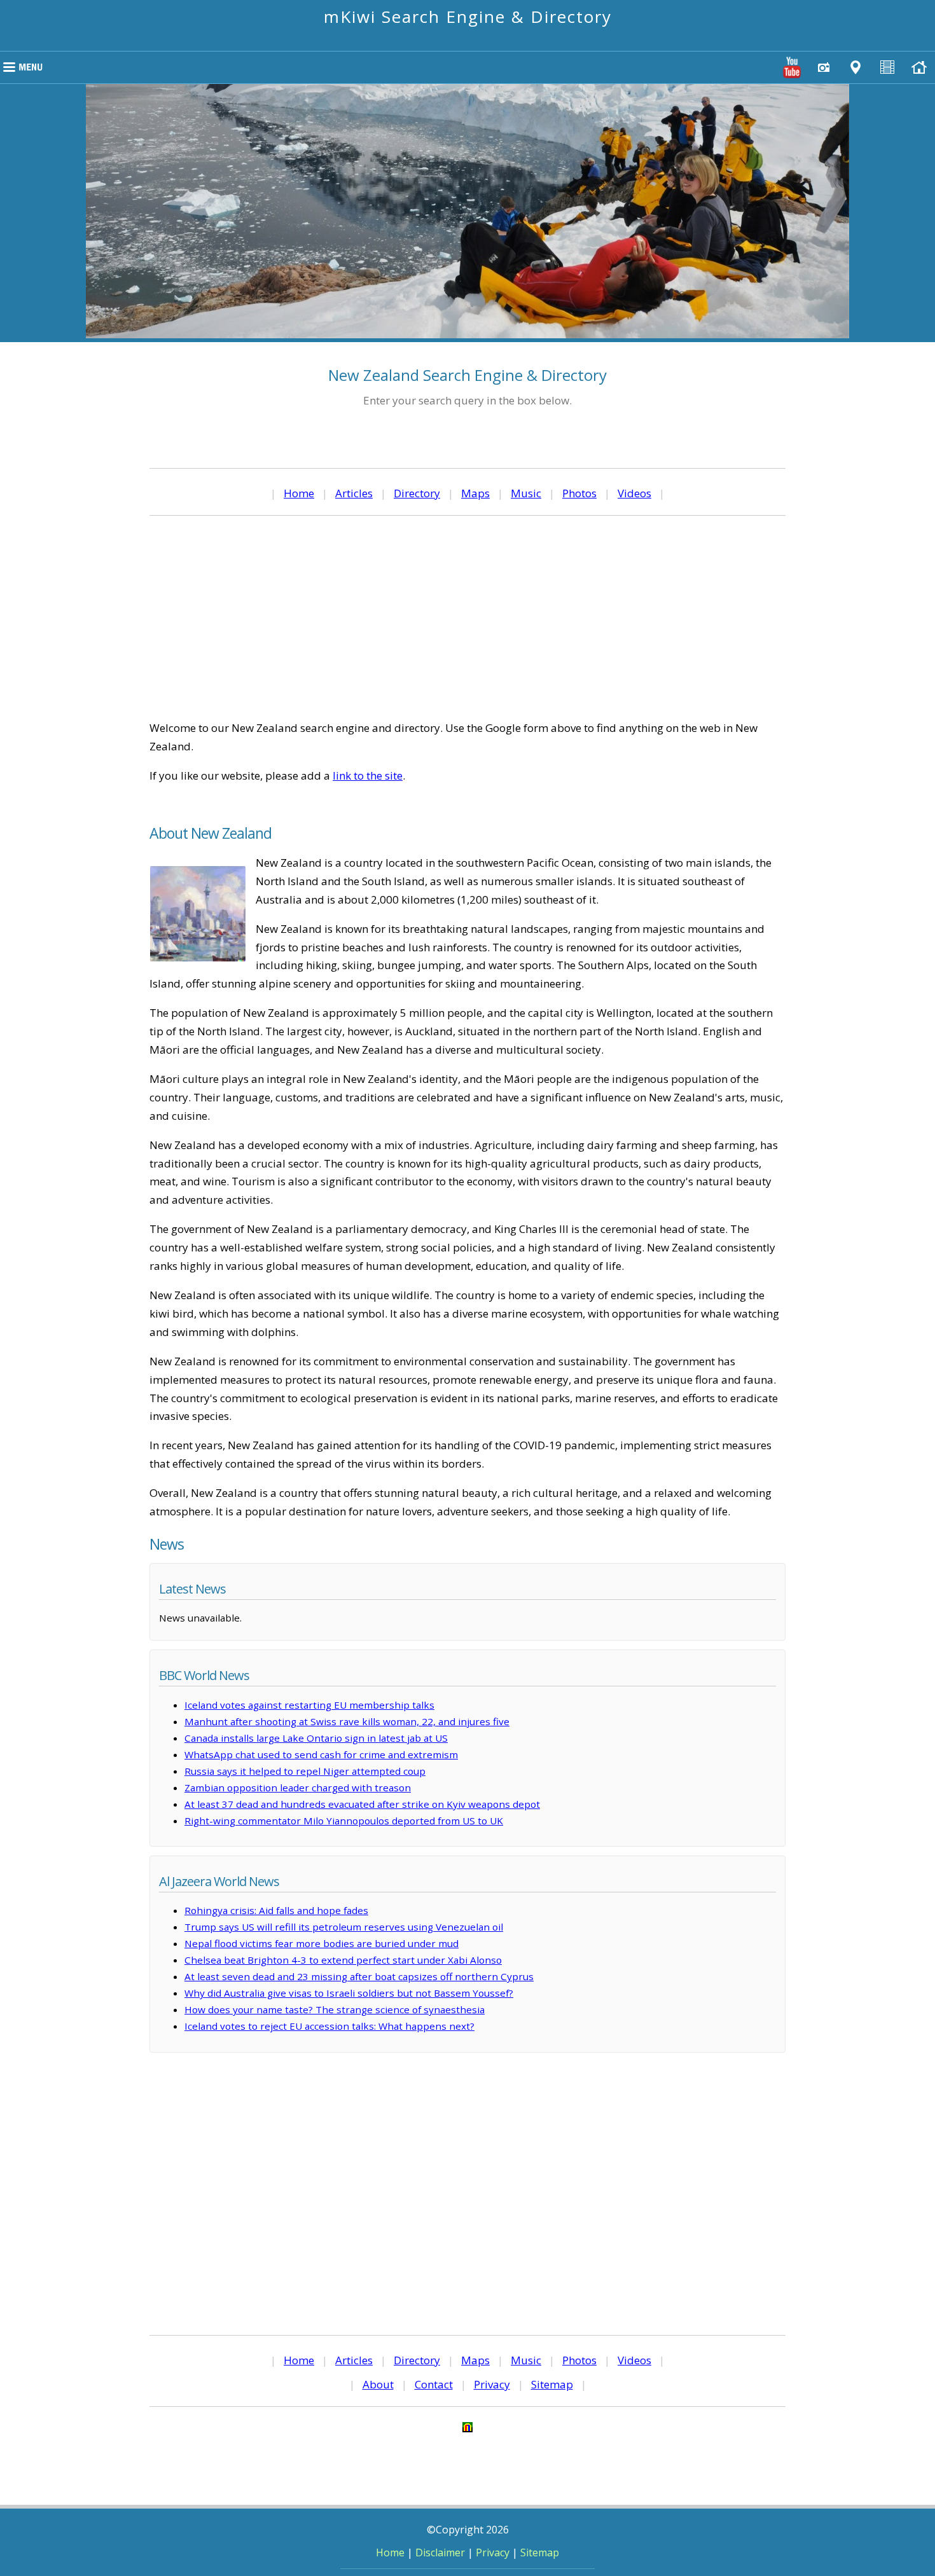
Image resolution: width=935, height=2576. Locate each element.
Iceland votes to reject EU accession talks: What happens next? (329, 2026)
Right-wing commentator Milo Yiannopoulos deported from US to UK (344, 1821)
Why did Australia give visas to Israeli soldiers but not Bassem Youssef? (349, 1993)
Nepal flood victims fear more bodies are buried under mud (322, 1943)
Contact (434, 2384)
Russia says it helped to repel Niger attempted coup (305, 1771)
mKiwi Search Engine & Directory (468, 17)
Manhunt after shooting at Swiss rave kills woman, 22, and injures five (347, 1721)
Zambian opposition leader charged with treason (298, 1787)
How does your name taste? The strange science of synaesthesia (335, 2009)
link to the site (368, 775)
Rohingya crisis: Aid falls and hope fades (276, 1910)
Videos (634, 493)
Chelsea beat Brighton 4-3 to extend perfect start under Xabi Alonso (343, 1960)
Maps (475, 493)
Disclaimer (440, 2552)
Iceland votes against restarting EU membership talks (309, 1705)
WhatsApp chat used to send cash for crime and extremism (321, 1754)
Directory (417, 493)
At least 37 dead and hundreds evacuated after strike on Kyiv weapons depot (362, 1804)
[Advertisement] (468, 617)
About (378, 2384)
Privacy (492, 2384)
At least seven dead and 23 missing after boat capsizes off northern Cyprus (359, 1976)
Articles (354, 493)
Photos (579, 493)
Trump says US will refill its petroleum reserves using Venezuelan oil (344, 1927)
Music (526, 493)
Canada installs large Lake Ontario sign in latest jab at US (316, 1738)
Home (299, 493)
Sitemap (552, 2384)
